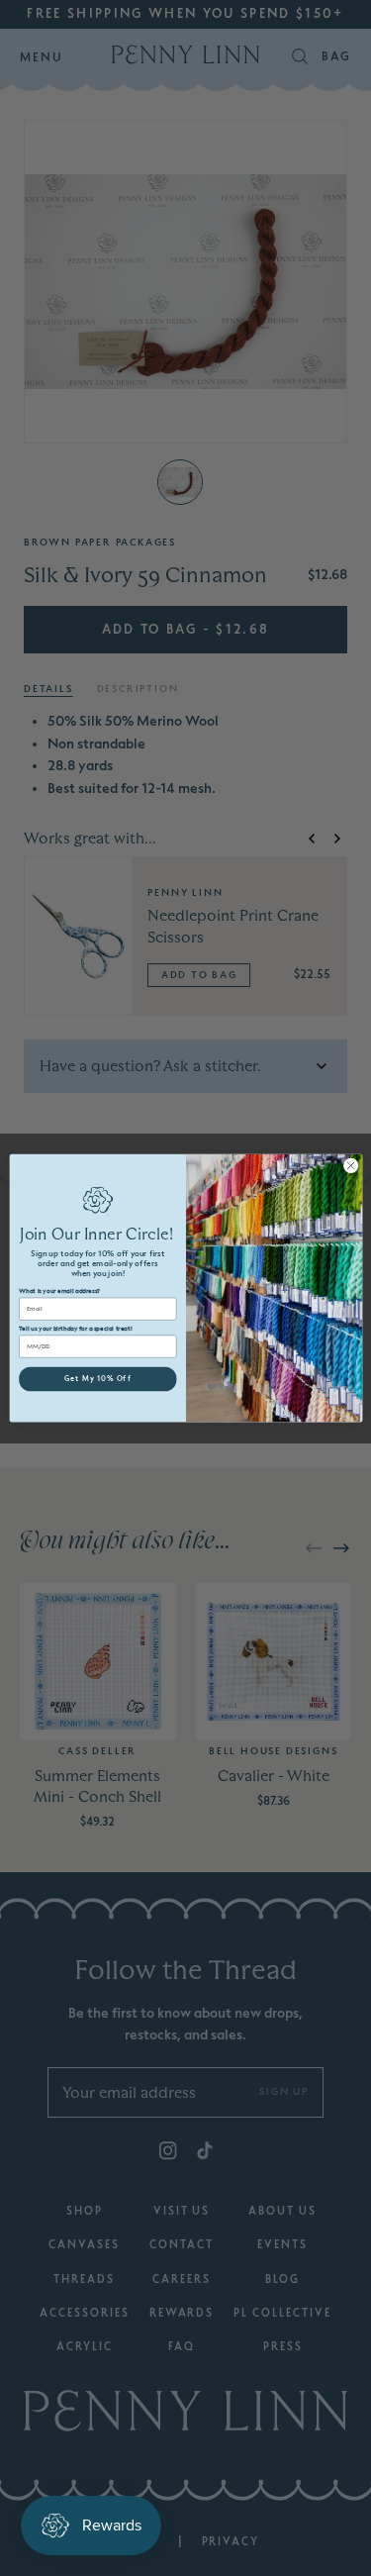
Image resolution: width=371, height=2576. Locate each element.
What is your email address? (59, 1291)
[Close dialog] (350, 1165)
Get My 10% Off (97, 1379)
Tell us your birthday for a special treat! (75, 1329)
